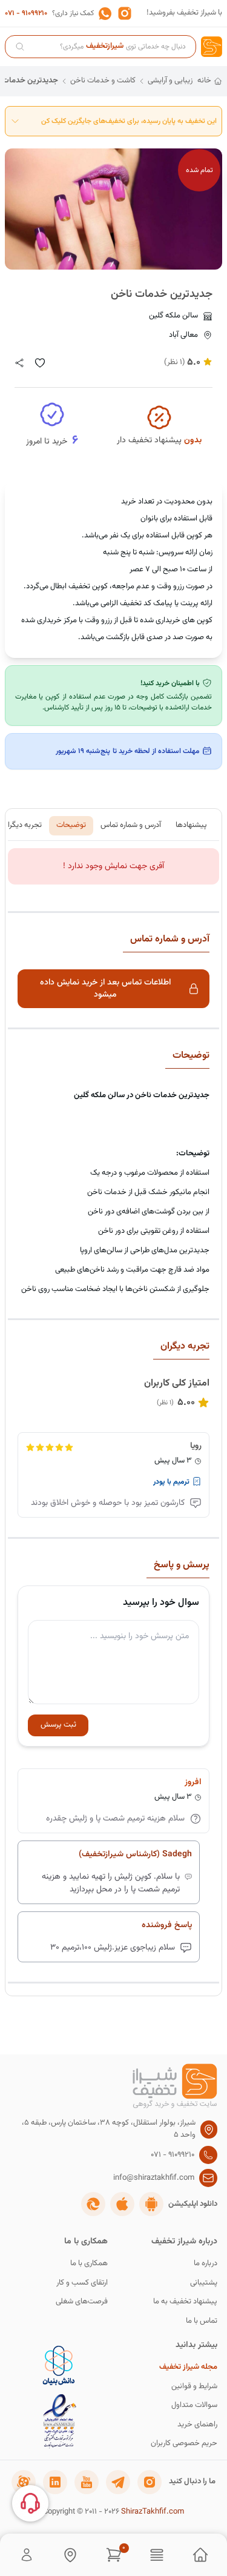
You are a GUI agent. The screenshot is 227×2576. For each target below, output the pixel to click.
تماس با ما (202, 2321)
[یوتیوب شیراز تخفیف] (87, 2482)
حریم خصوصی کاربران (184, 2444)
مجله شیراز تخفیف (188, 2367)
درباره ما (206, 2264)
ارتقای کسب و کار (82, 2283)
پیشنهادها (191, 825)
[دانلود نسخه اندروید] (151, 2204)
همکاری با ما (89, 2264)
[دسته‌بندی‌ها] (157, 2555)
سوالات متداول (194, 2405)
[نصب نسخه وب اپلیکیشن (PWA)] (93, 2204)
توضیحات (71, 825)
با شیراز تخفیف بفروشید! (184, 13)
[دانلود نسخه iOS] (122, 2204)
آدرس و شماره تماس (131, 825)
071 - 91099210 (26, 13)
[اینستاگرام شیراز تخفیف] (150, 2482)
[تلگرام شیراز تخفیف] (118, 2482)
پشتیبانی (204, 2283)
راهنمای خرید (197, 2425)
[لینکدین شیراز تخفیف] (55, 2482)
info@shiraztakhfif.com (154, 2178)
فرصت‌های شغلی (82, 2302)
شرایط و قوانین (194, 2387)
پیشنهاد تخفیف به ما (185, 2302)
